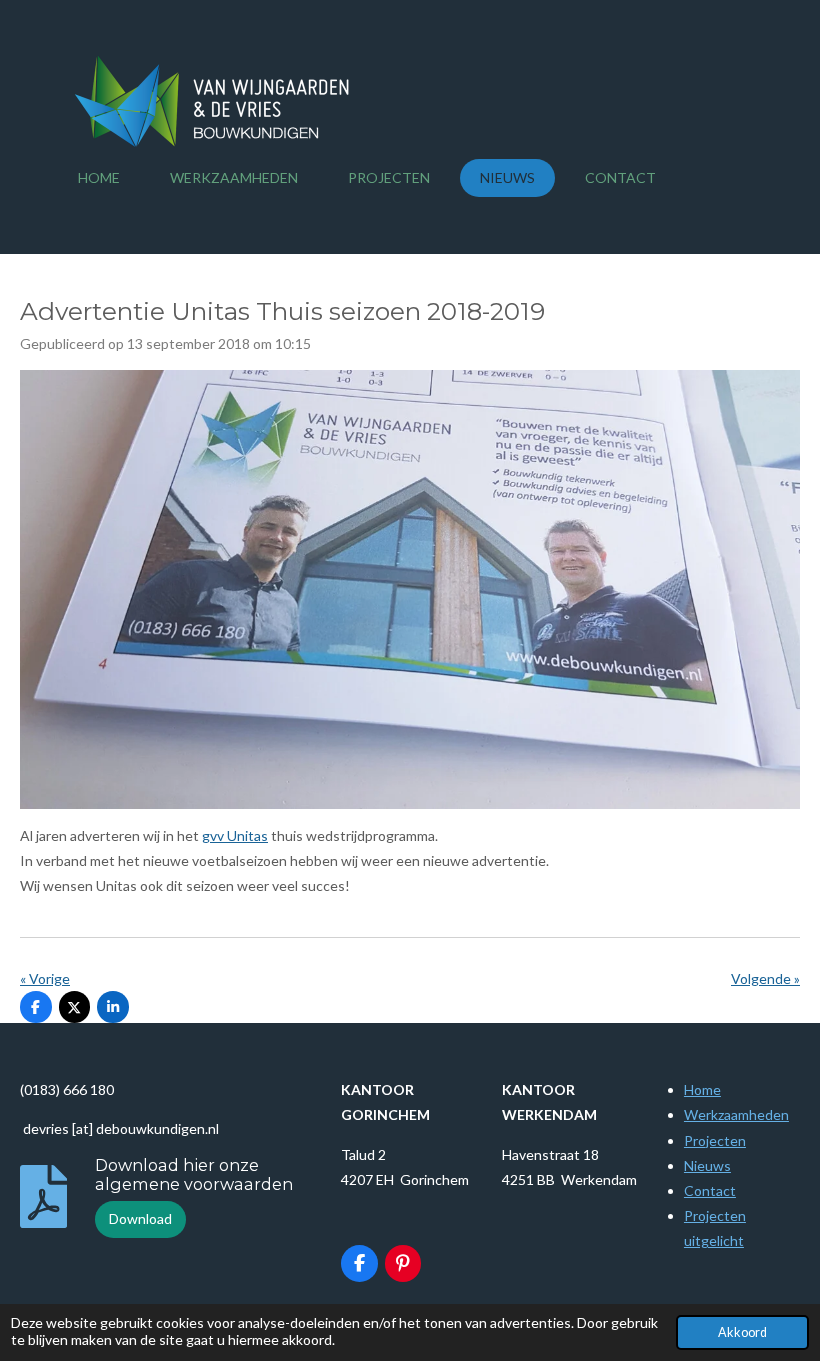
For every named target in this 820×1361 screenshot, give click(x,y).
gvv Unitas (235, 835)
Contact (710, 1190)
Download (140, 1218)
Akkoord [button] (742, 1332)
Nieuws (707, 1165)
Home (702, 1089)
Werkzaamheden (736, 1114)
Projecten (715, 1140)
